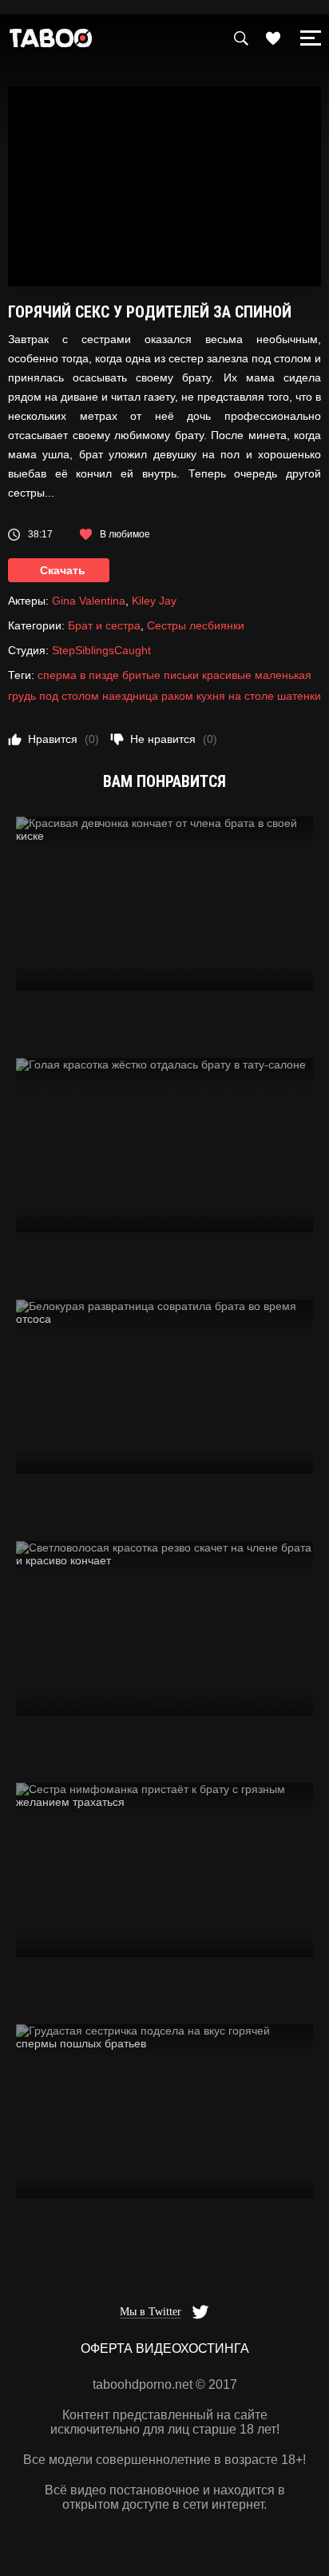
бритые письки (161, 675)
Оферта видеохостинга (165, 2348)
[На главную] (51, 42)
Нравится (63, 739)
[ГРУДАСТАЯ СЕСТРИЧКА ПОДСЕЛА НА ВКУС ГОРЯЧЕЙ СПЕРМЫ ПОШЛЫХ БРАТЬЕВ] (164, 2111)
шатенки (299, 696)
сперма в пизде (78, 675)
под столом (69, 696)
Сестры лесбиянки (196, 625)
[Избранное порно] (273, 38)
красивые (227, 675)
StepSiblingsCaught (101, 650)
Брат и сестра (104, 625)
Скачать (63, 570)
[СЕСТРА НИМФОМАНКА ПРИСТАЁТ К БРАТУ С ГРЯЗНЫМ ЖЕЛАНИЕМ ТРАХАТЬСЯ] (164, 1870)
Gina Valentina (89, 601)
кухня (211, 696)
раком (177, 696)
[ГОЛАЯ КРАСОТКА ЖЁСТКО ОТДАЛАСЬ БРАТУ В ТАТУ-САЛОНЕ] (164, 1145)
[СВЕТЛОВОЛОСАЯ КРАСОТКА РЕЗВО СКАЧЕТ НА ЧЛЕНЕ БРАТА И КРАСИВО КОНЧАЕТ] (164, 1628)
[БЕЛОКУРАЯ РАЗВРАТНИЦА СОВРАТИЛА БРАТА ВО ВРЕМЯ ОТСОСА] (164, 1387)
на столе (251, 696)
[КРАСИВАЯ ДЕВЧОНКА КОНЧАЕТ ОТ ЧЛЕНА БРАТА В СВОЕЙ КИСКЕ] (164, 904)
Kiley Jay (154, 601)
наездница (130, 696)
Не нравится (174, 739)
